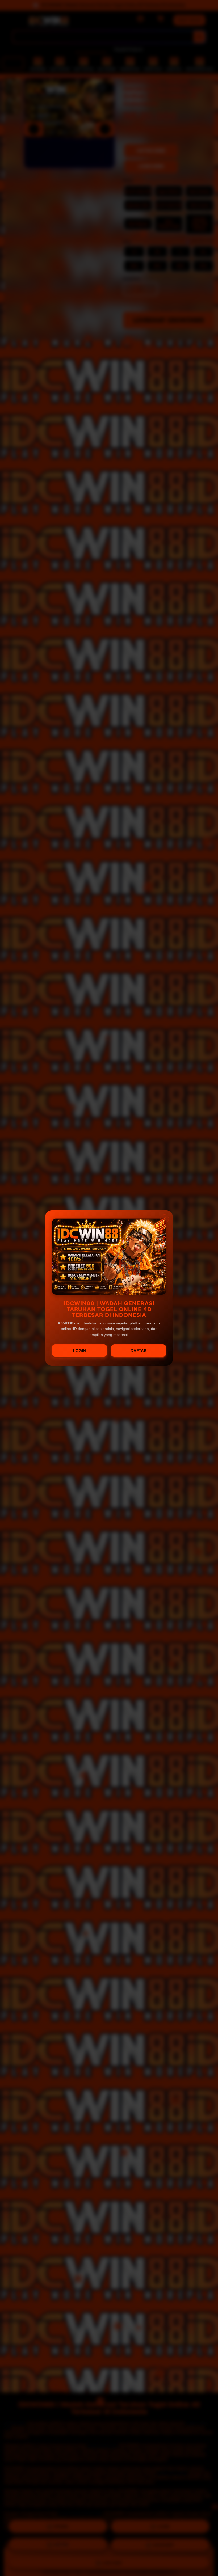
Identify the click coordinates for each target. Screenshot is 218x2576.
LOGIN (79, 1351)
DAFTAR (139, 1351)
